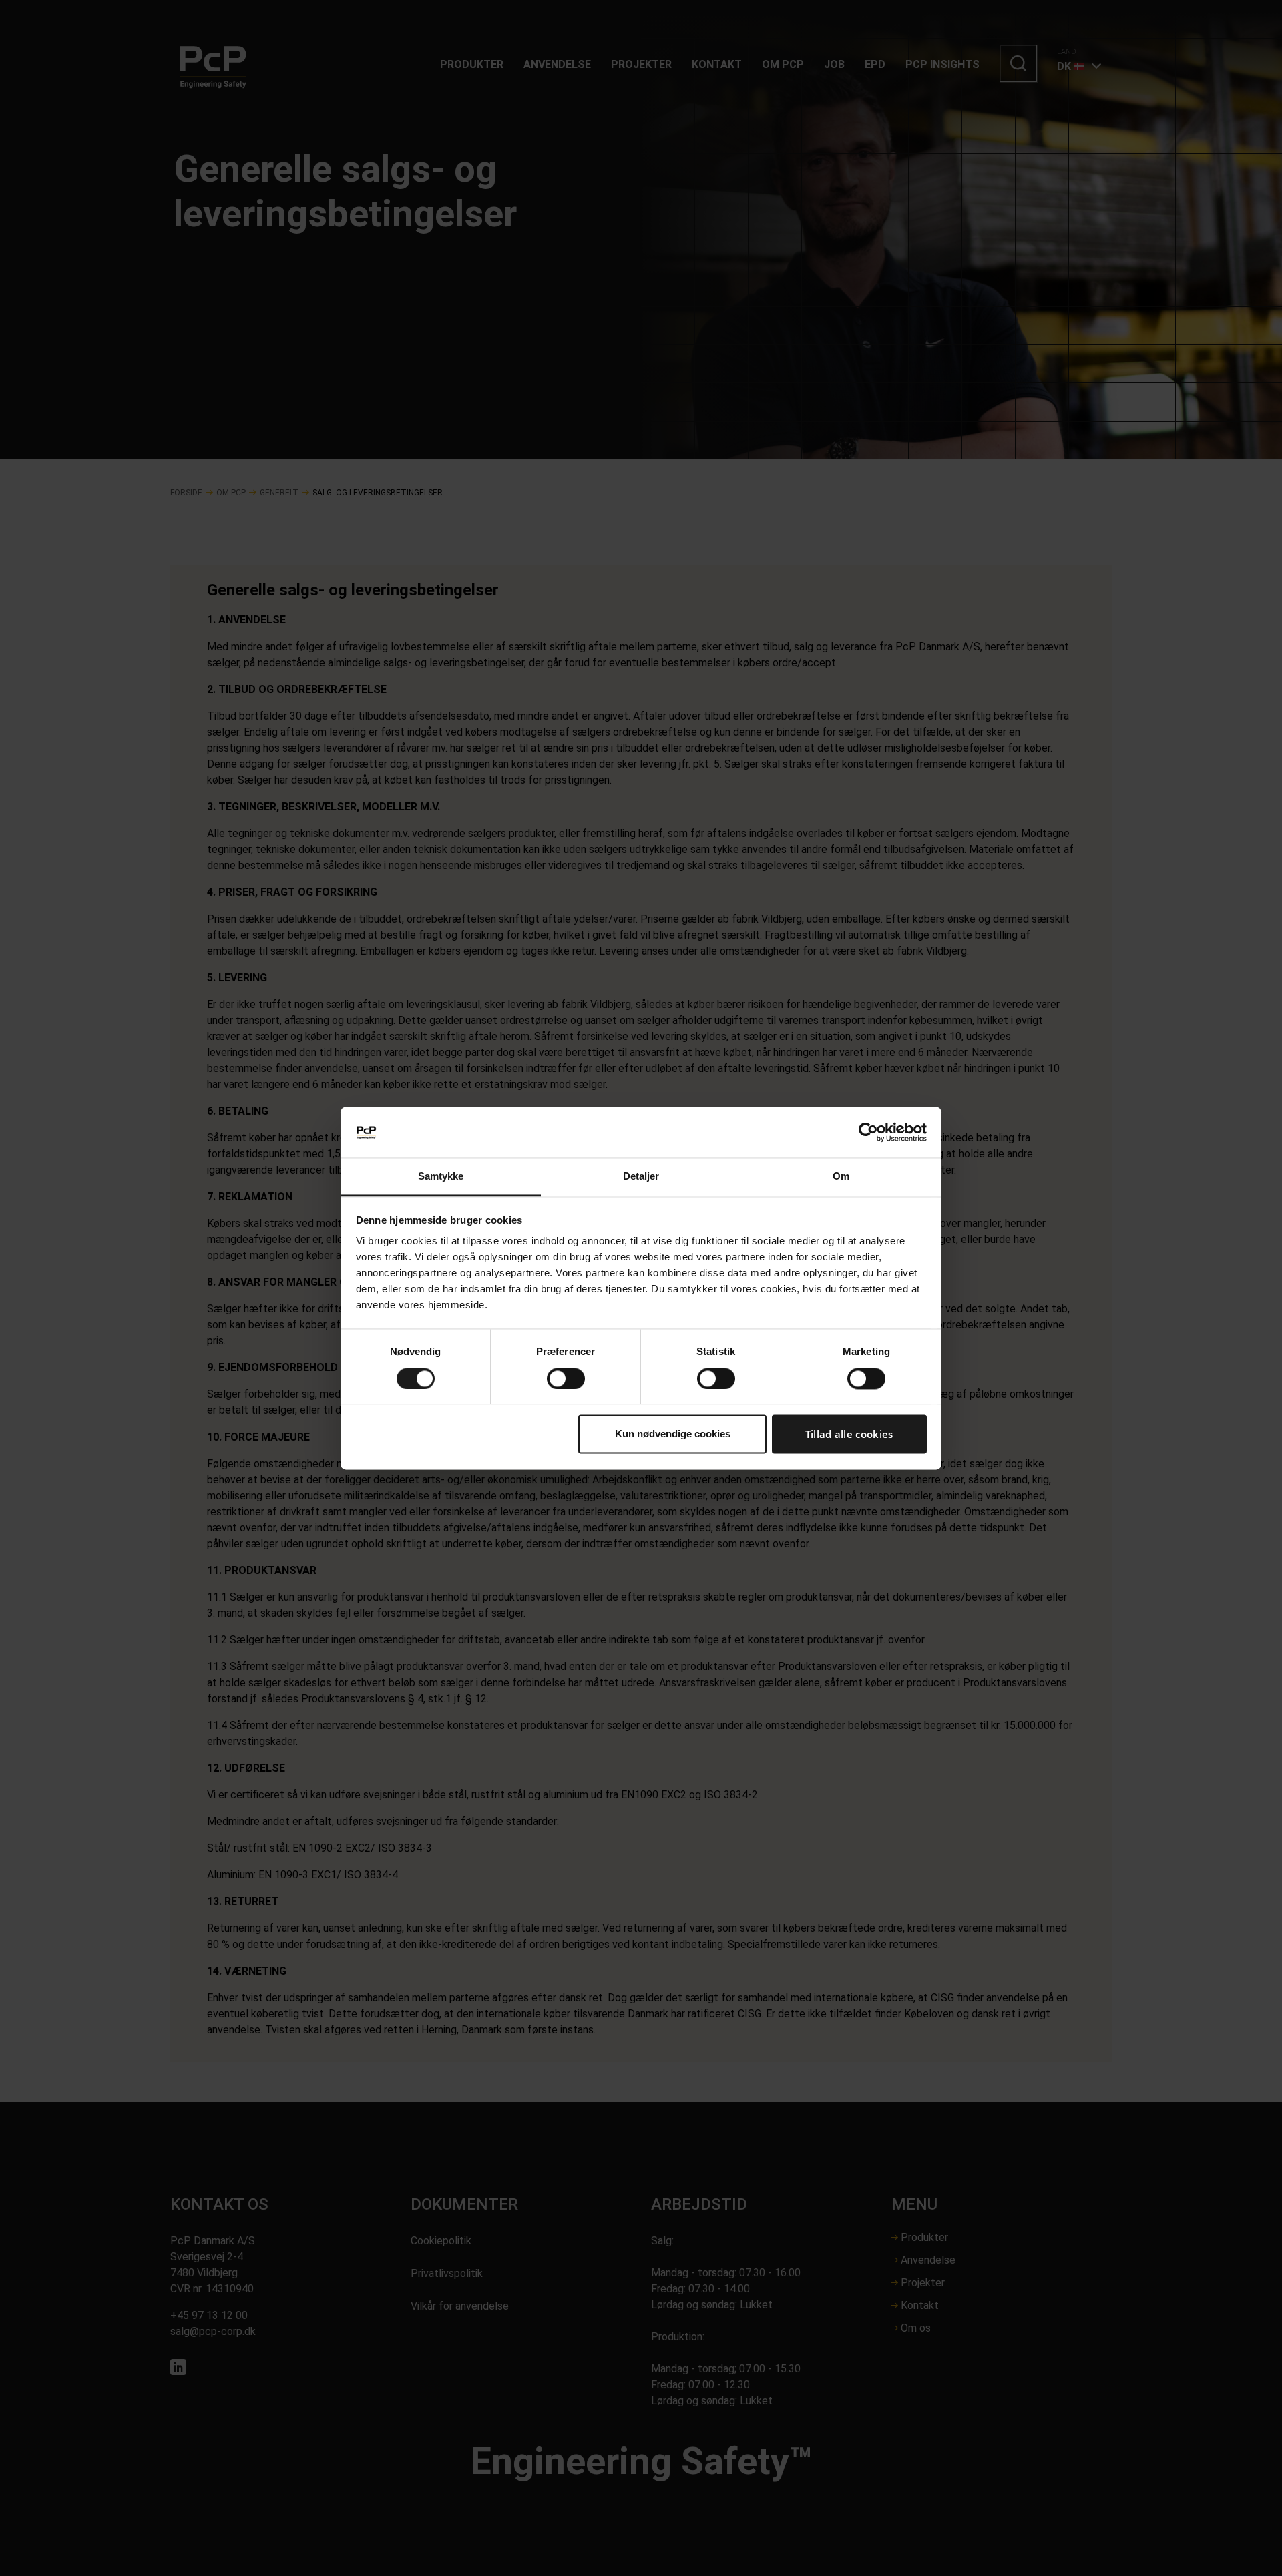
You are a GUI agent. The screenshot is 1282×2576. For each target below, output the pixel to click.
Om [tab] (841, 1177)
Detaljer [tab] (641, 1177)
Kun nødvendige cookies (673, 1434)
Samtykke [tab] (441, 1177)
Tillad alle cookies (849, 1435)
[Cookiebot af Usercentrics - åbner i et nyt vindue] (868, 1132)
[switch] (566, 1378)
